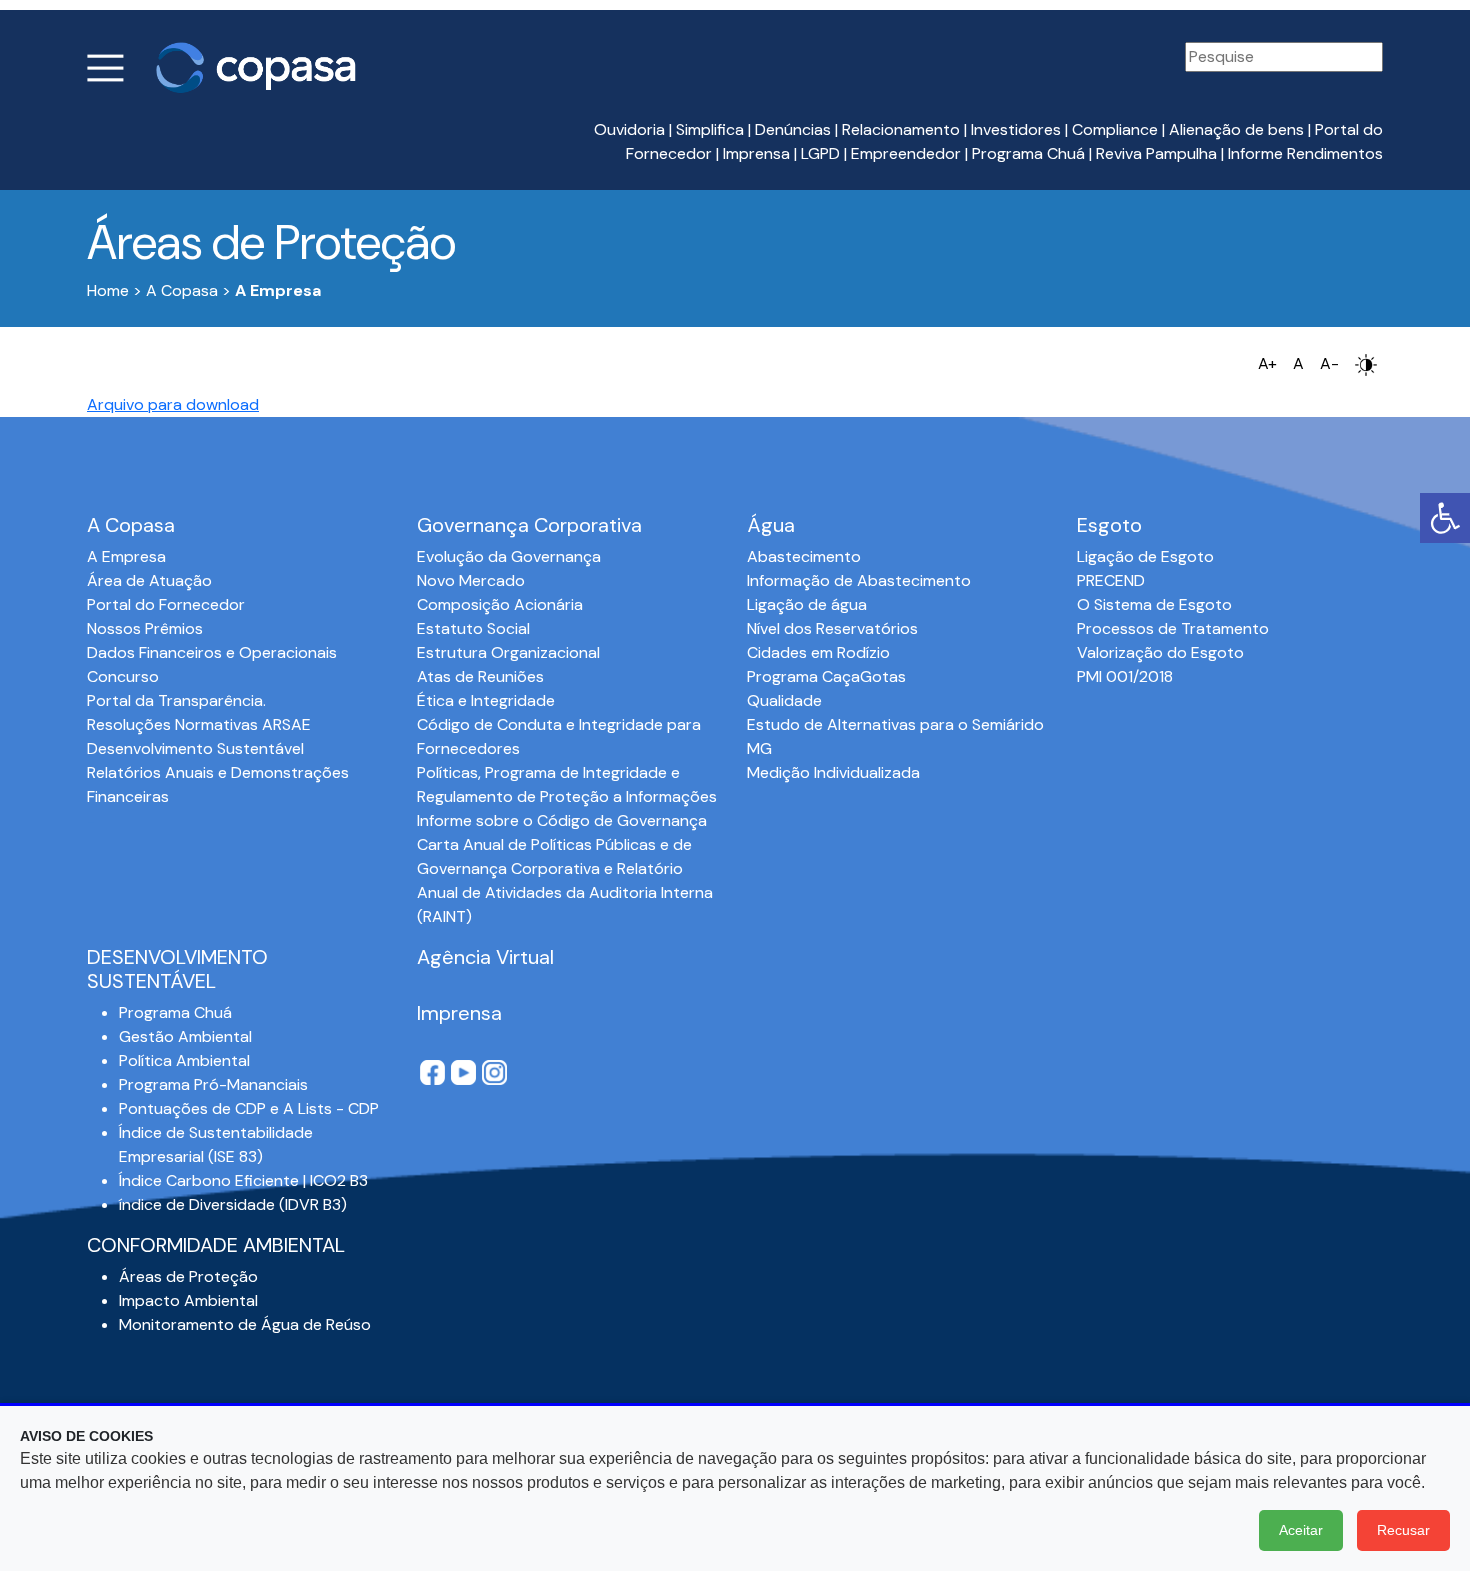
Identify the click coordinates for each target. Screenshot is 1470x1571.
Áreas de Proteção (188, 1276)
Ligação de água (807, 604)
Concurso (123, 676)
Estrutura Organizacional (508, 652)
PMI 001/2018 (1125, 676)
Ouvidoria (629, 129)
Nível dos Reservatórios (832, 628)
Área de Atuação (149, 580)
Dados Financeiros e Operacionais (212, 652)
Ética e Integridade (486, 700)
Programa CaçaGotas (826, 676)
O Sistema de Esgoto (1154, 604)
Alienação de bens (1236, 129)
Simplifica (710, 129)
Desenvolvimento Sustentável (195, 748)
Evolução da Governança (509, 556)
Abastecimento (804, 556)
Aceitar (1301, 1530)
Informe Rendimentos (1305, 153)
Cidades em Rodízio (818, 652)
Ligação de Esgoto (1145, 556)
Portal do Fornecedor (166, 604)
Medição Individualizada (833, 772)
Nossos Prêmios (145, 628)
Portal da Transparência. (176, 700)
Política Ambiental (184, 1060)
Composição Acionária (500, 604)
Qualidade (784, 700)
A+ (1267, 363)
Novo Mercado (471, 580)
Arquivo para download (173, 404)
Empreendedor (906, 153)
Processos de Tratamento (1173, 628)
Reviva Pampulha (1156, 153)
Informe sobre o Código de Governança (562, 820)
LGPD (820, 153)
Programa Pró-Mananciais (213, 1084)
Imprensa (756, 153)
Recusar (1403, 1530)
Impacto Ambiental (188, 1300)
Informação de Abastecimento (859, 580)
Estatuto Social (473, 628)
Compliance (1115, 129)
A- (1329, 363)
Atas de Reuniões (480, 676)
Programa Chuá (1028, 153)
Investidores (1016, 129)
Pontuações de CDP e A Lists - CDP (249, 1108)
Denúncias (793, 129)
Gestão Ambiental (185, 1036)
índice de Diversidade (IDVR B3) (233, 1204)
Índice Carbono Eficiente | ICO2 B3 (243, 1180)
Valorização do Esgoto (1160, 652)
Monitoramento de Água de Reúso (245, 1324)
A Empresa (126, 556)
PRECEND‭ (1111, 580)
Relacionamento (901, 129)
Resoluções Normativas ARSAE (199, 724)
